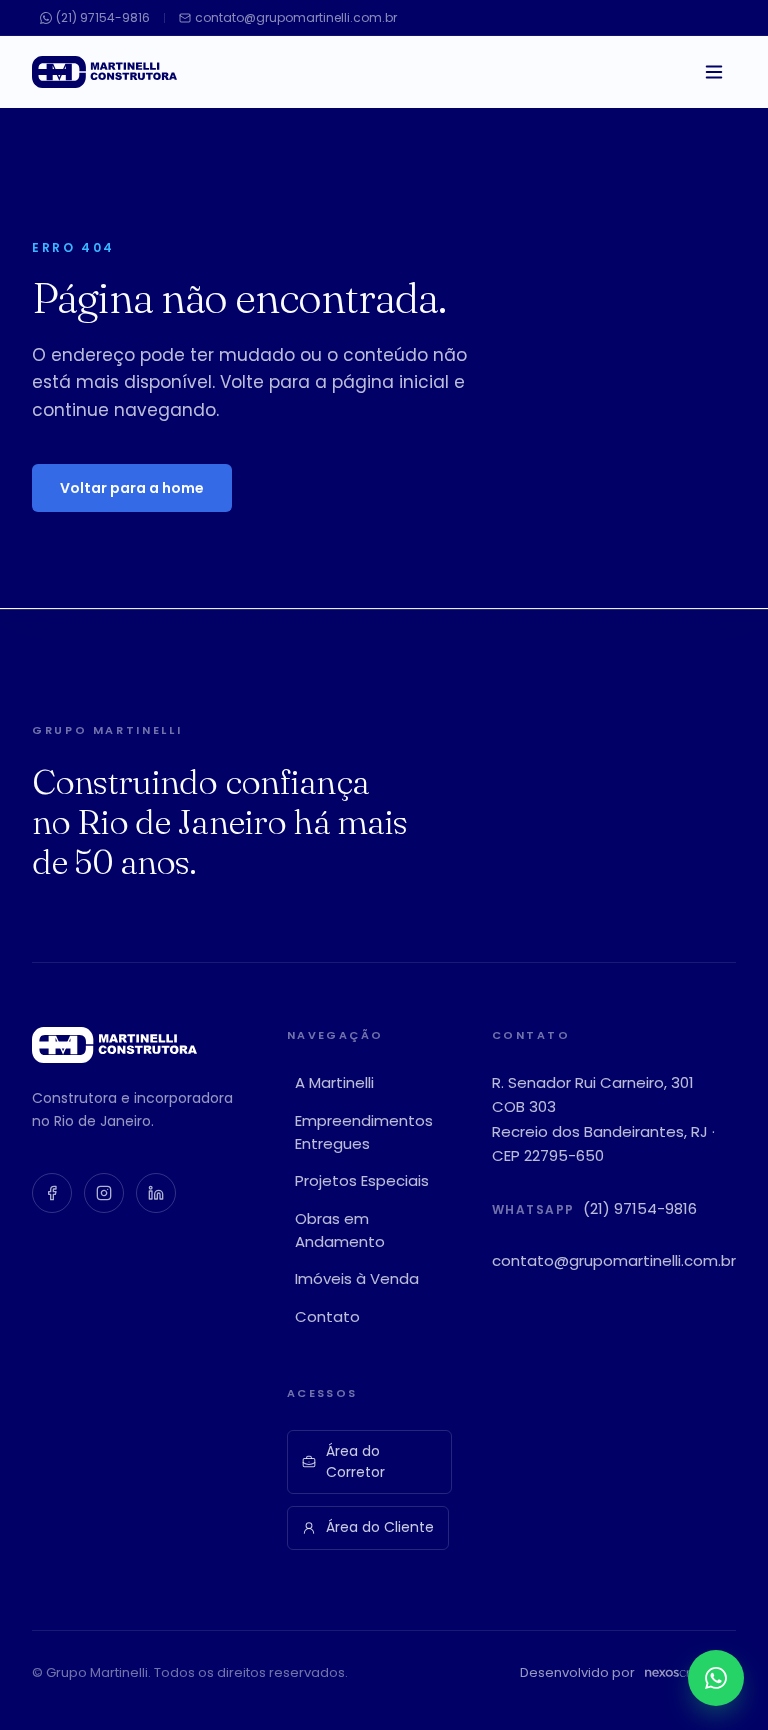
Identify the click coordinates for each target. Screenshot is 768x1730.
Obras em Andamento (340, 1230)
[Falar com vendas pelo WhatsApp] (716, 1678)
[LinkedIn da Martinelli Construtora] (156, 1193)
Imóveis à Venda (357, 1278)
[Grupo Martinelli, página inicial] (104, 72)
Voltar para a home (132, 488)
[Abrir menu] (714, 72)
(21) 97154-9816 (640, 1208)
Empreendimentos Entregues (364, 1132)
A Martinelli (334, 1082)
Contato (327, 1316)
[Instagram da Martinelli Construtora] (104, 1193)
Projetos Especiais (362, 1180)
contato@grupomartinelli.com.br (614, 1260)
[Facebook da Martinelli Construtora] (52, 1193)
